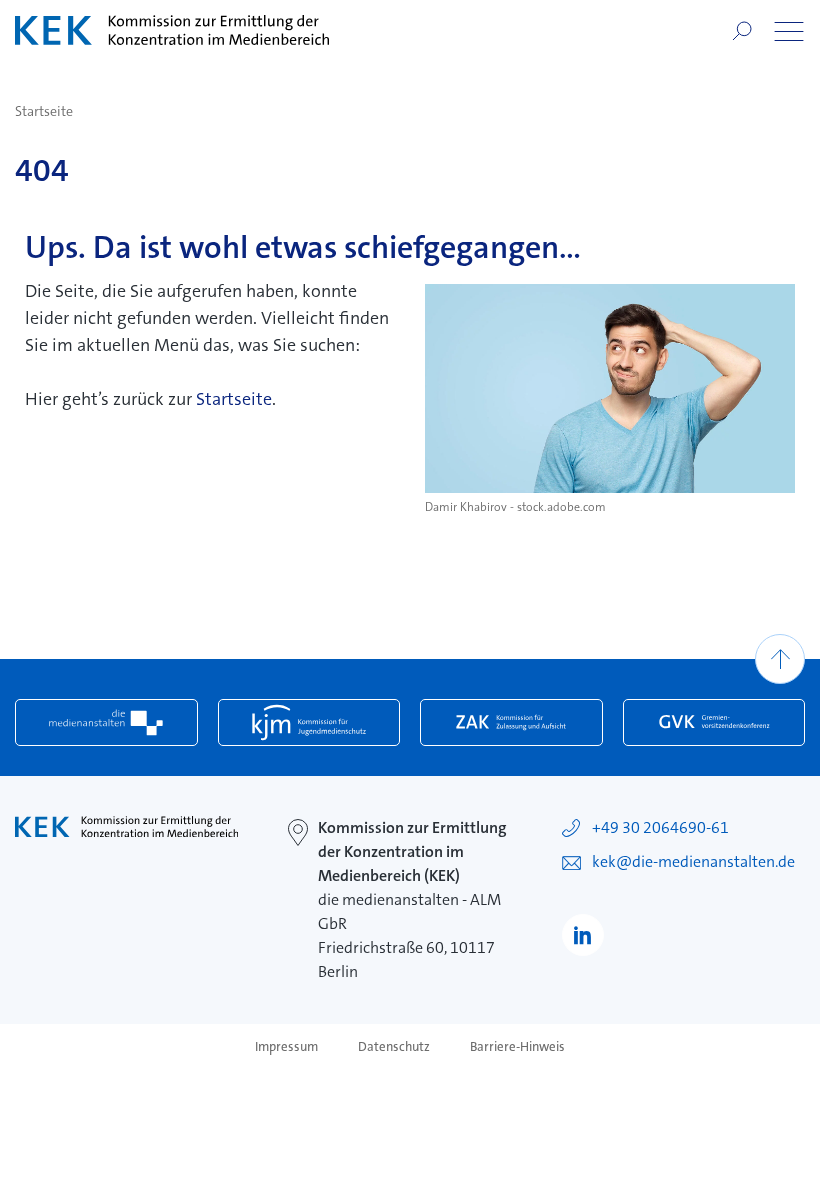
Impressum (286, 1047)
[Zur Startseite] (172, 30)
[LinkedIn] (583, 935)
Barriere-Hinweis (517, 1047)
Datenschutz (394, 1047)
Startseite (44, 111)
